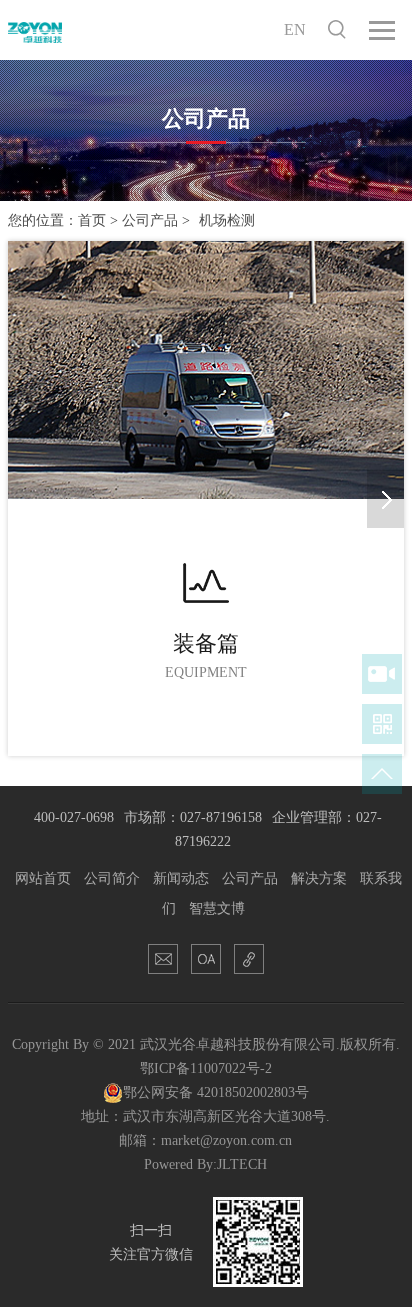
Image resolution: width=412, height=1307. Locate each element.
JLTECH (242, 1164)
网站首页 (43, 878)
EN (295, 29)
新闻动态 (181, 878)
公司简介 (112, 878)
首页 (92, 220)
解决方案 (319, 878)
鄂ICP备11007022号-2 (206, 1068)
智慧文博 (217, 908)
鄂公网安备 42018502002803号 (216, 1092)
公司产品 (150, 220)
